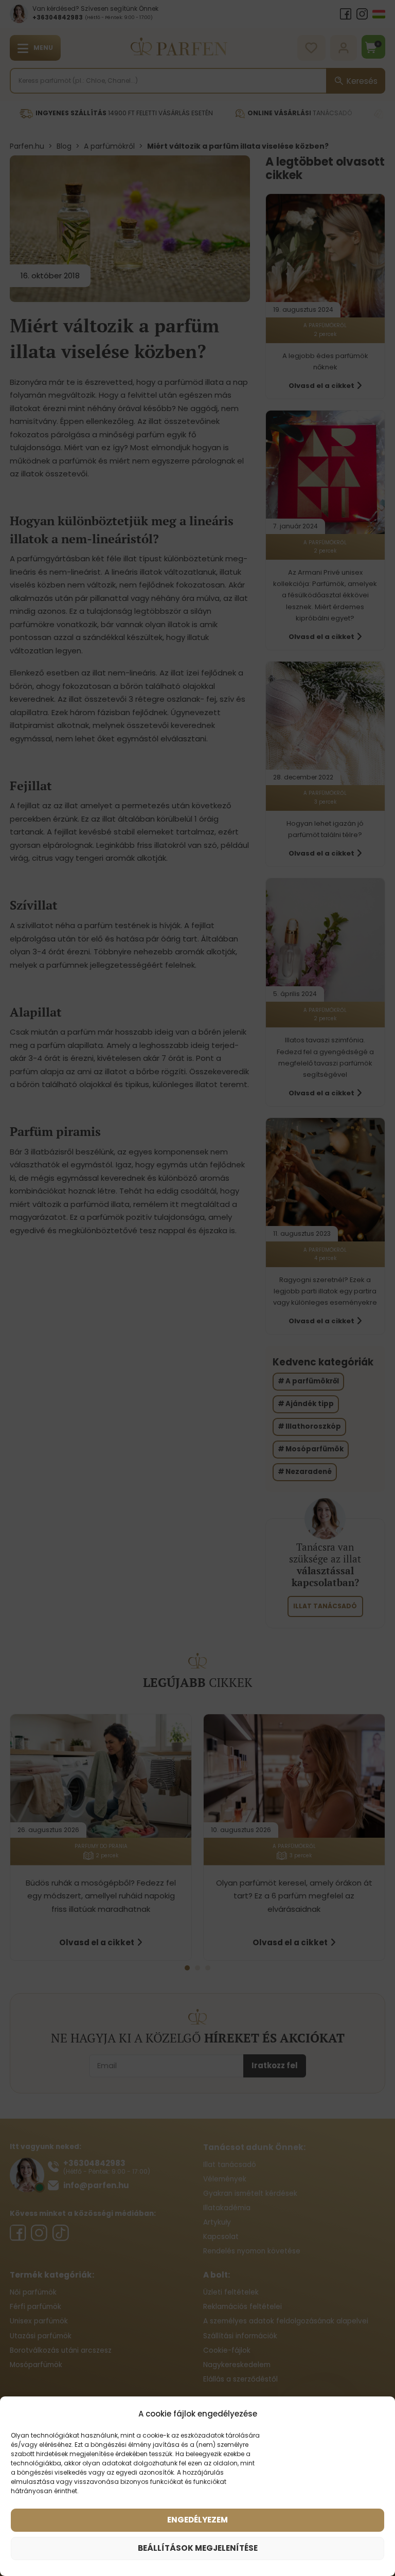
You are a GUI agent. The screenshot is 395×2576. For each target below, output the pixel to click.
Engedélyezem (197, 2520)
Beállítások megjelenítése (198, 2548)
